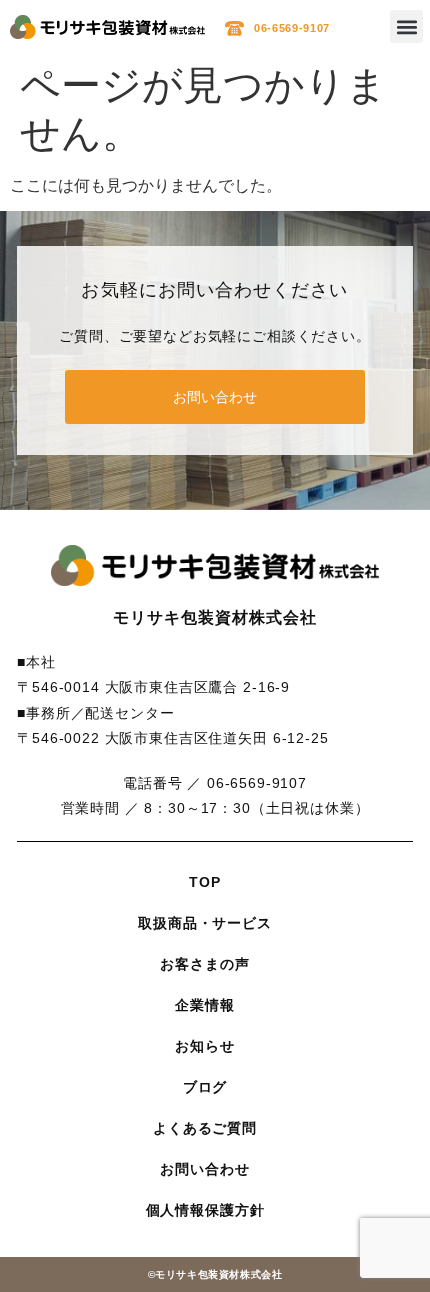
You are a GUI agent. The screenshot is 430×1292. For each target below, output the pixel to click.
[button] (406, 26)
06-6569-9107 (292, 28)
